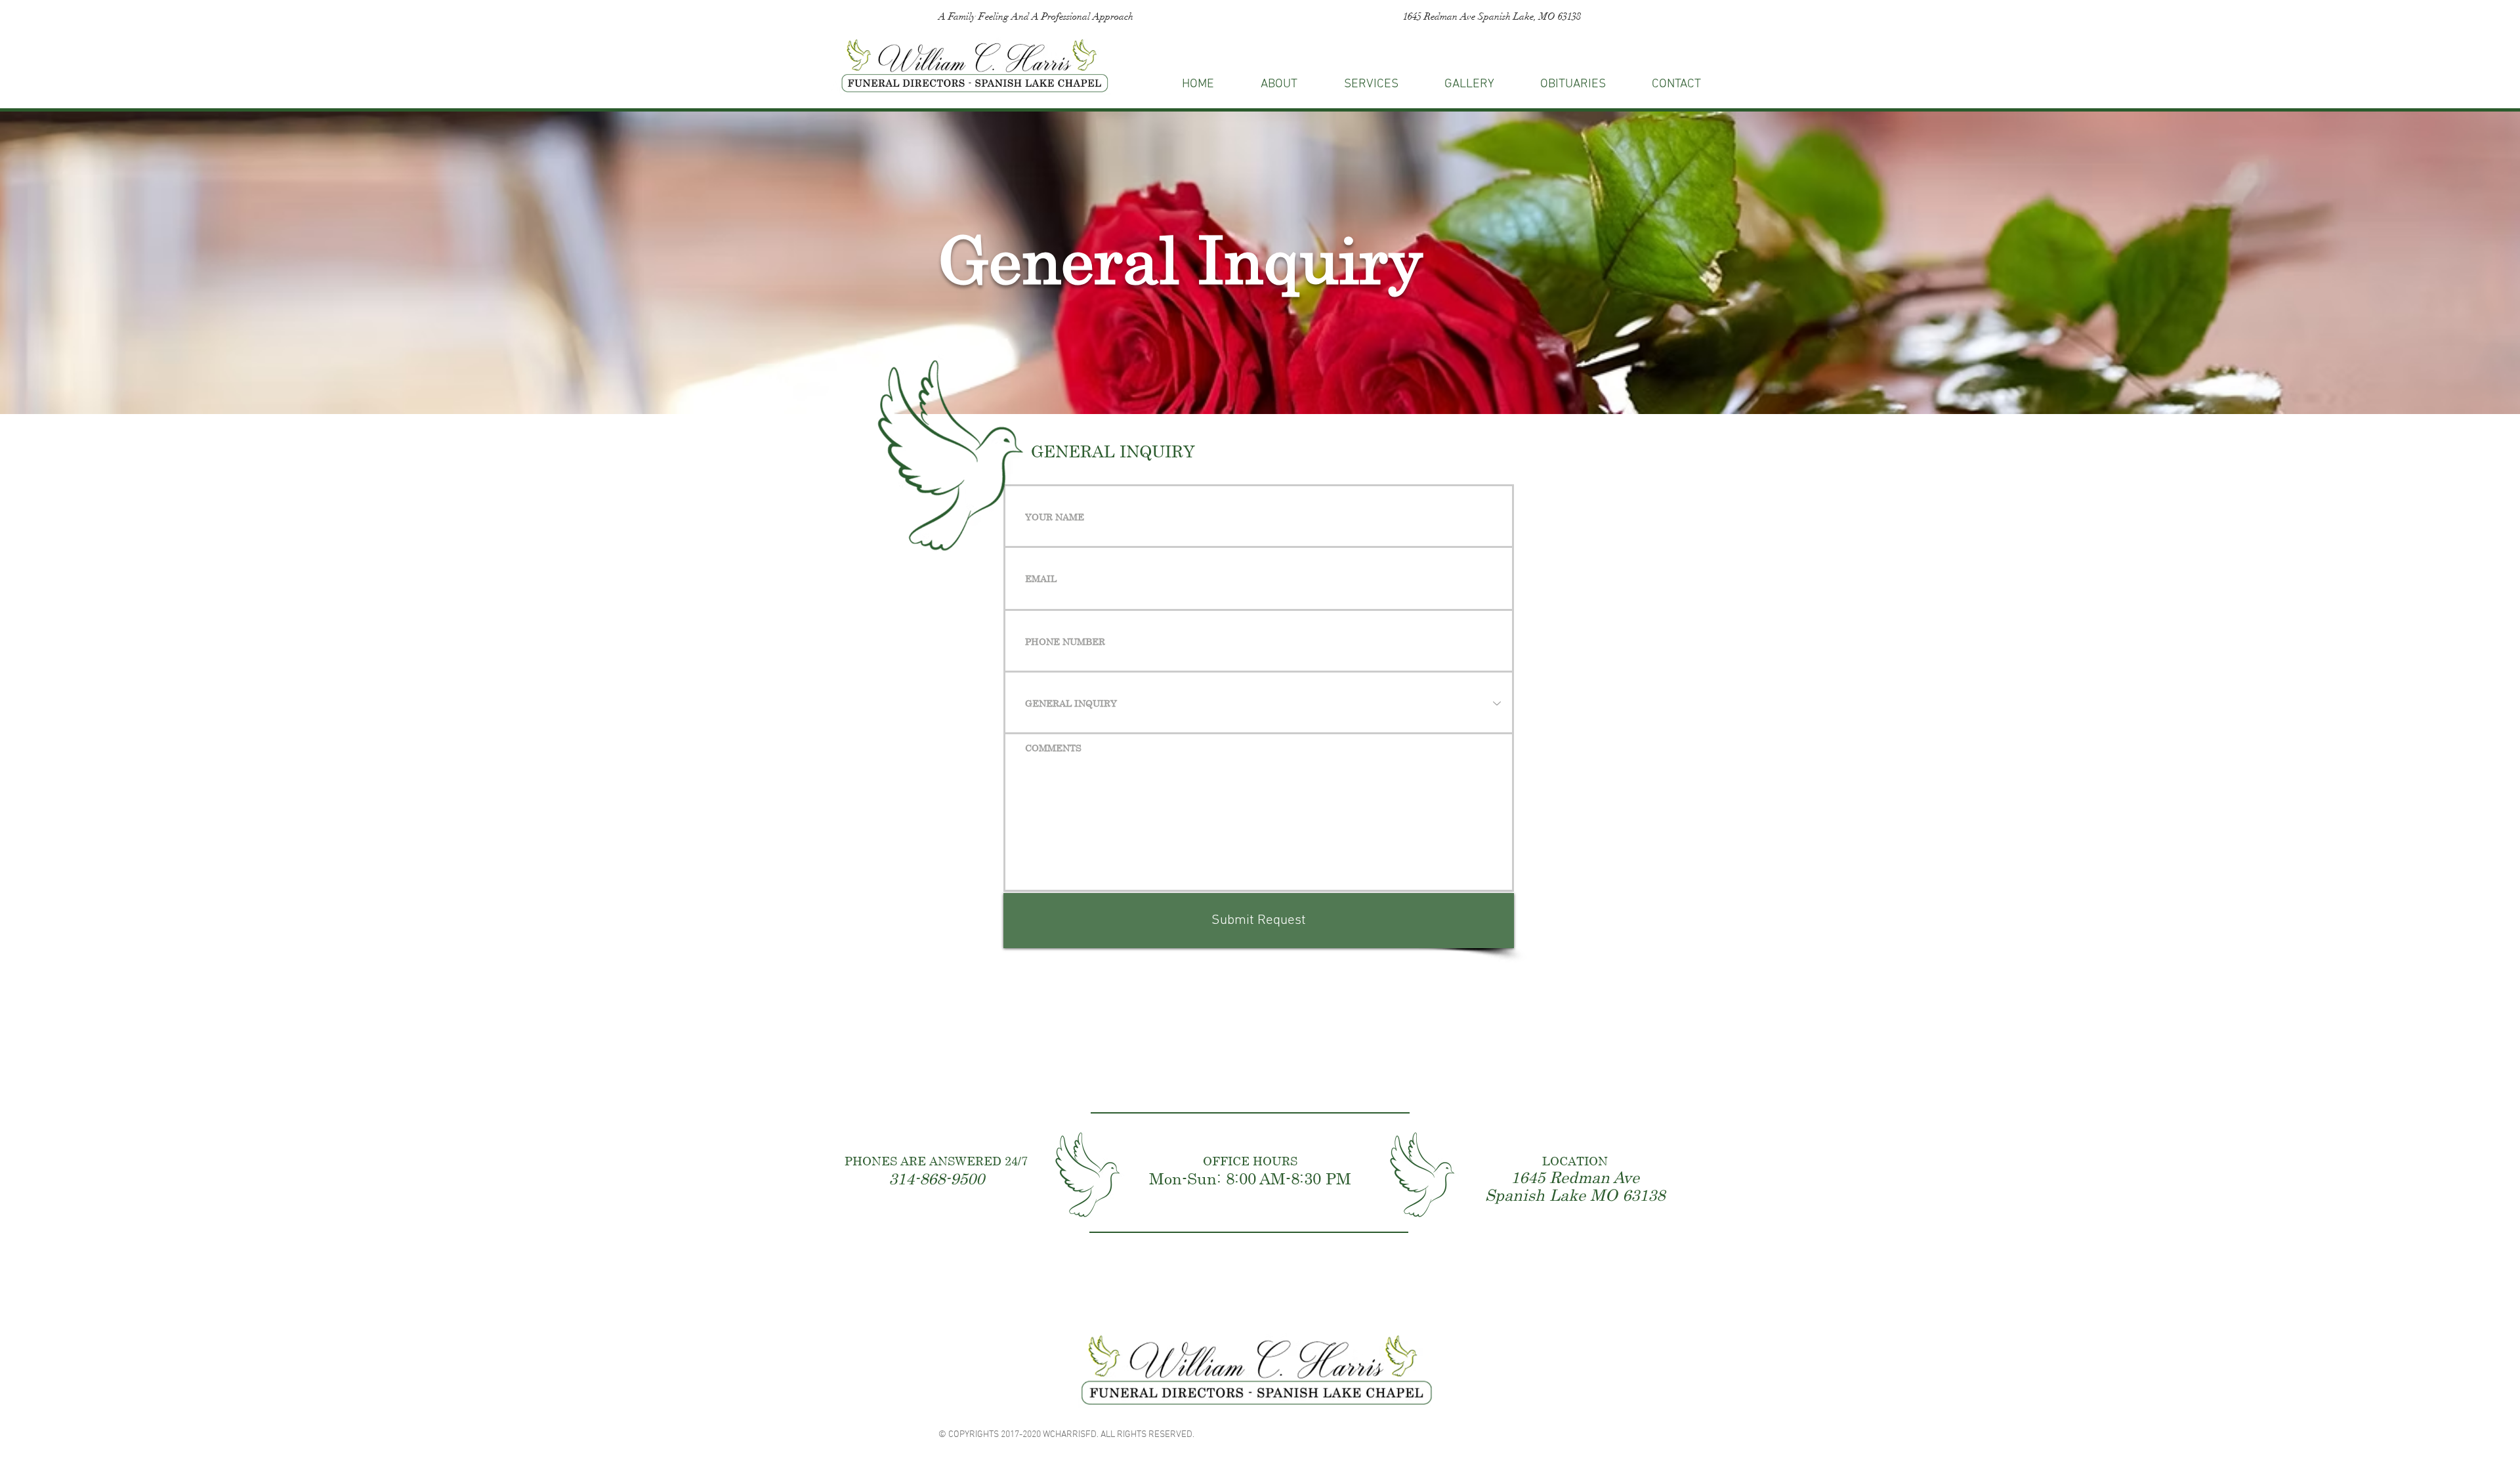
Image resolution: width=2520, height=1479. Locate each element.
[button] (1676, 84)
